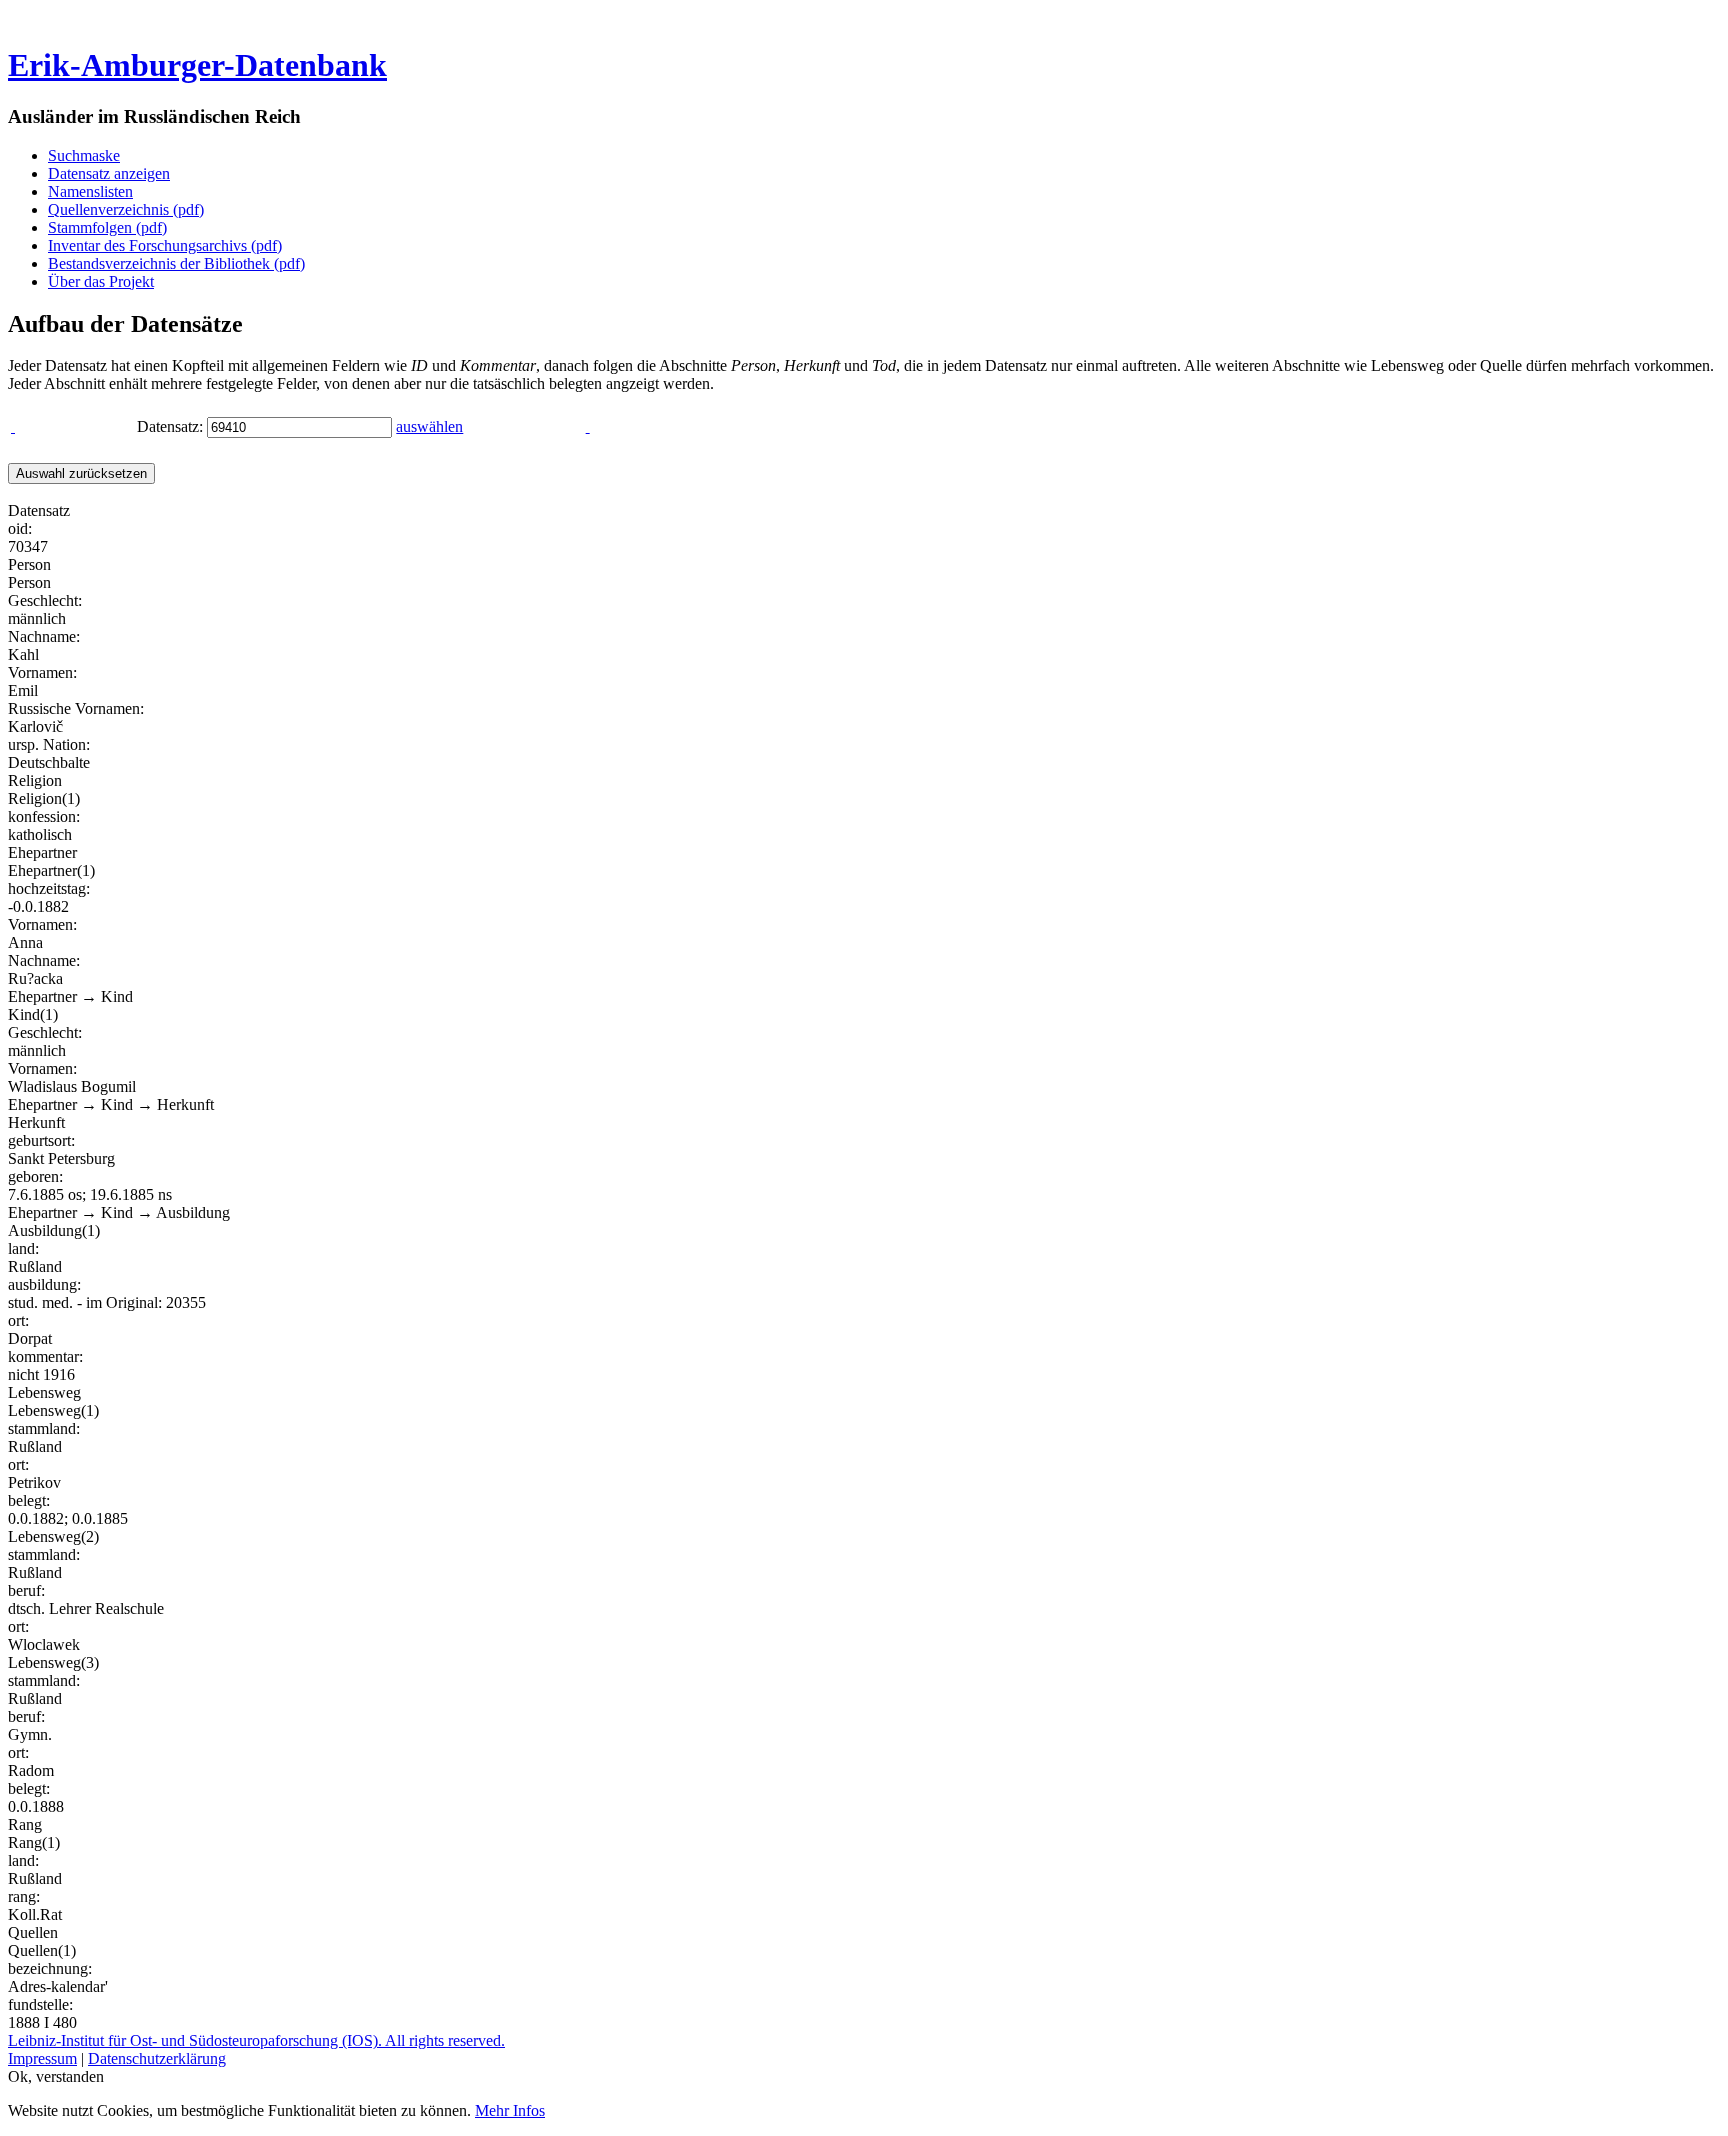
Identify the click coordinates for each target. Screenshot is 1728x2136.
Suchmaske (84, 155)
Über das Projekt (101, 281)
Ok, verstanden (56, 2076)
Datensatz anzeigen (109, 173)
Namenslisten (90, 191)
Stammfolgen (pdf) (107, 227)
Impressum (42, 2058)
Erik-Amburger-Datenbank (197, 65)
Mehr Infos (510, 2110)
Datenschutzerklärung (157, 2058)
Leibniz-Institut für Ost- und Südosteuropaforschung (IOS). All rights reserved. (256, 2040)
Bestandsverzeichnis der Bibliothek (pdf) (176, 263)
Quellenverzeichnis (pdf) (126, 209)
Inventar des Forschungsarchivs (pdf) (165, 245)
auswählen (429, 426)
